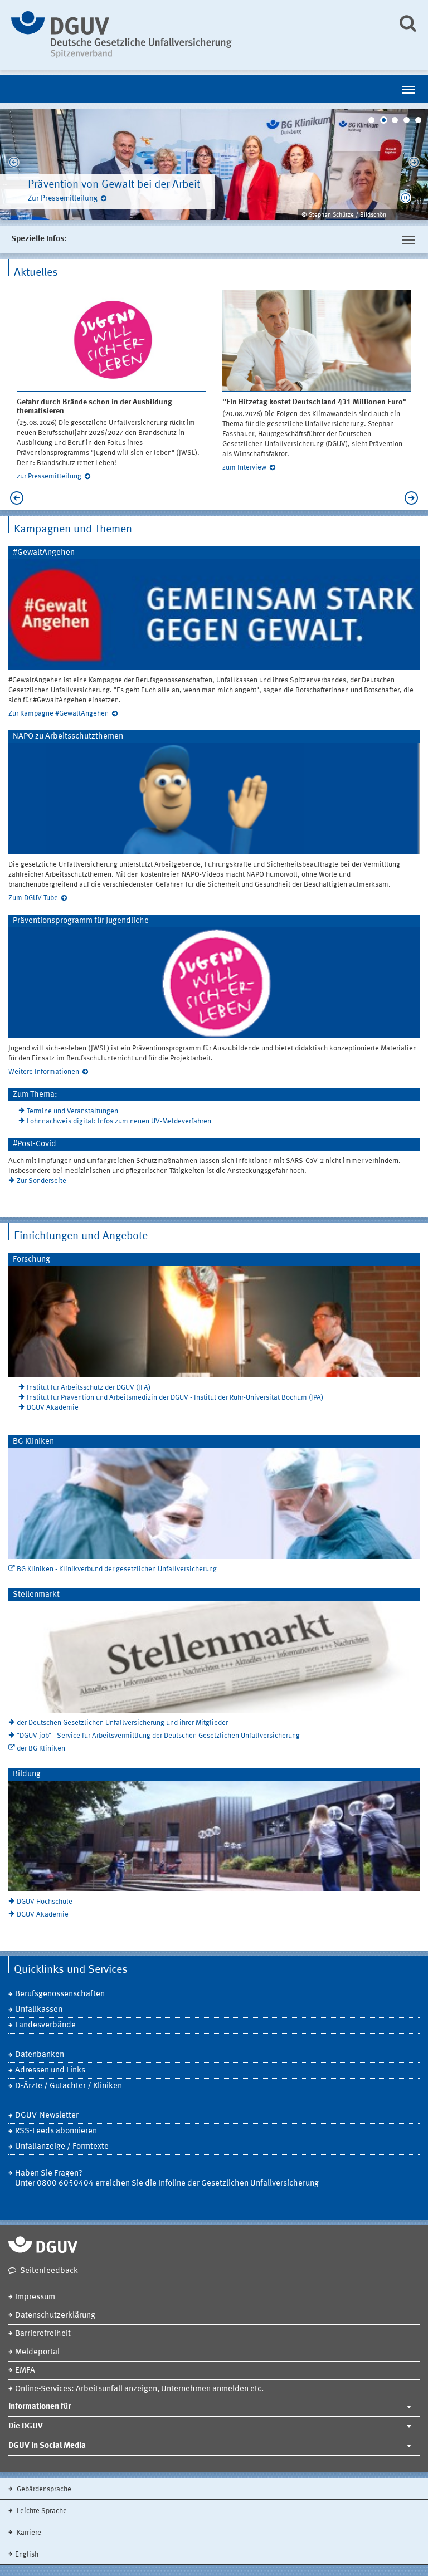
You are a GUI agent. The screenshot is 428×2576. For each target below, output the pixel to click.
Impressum (35, 2297)
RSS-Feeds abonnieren (56, 2131)
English (27, 2555)
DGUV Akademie (53, 1408)
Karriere (28, 2533)
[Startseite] (196, 35)
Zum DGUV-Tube (33, 898)
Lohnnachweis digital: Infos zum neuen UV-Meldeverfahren (119, 1121)
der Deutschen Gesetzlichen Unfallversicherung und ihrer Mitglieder (122, 1723)
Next (414, 164)
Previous (14, 164)
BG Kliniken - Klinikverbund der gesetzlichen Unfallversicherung (117, 1569)
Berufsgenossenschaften (60, 1994)
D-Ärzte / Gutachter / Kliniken (69, 2086)
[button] (406, 198)
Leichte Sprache (41, 2511)
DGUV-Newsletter (47, 2116)
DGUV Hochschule (45, 1902)
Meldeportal (37, 2352)
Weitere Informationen (44, 1072)
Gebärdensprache (43, 2489)
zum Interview (244, 468)
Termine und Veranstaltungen (72, 1111)
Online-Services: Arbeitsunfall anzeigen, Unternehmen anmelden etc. (139, 2389)
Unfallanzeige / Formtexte (62, 2147)
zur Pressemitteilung (49, 476)
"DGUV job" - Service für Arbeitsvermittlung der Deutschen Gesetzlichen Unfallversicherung (158, 1736)
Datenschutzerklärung (55, 2316)
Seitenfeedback (49, 2271)
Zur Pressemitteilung (63, 198)
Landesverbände (45, 2025)
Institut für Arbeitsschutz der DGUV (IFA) (89, 1388)
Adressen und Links (50, 2071)
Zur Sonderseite (42, 1181)
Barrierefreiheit (43, 2334)
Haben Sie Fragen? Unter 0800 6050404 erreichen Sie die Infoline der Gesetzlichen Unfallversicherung (167, 2179)
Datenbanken (40, 2055)
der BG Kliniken (41, 1749)
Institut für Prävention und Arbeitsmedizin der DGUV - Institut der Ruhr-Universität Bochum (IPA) (175, 1398)
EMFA (25, 2371)
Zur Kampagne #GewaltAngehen (59, 714)
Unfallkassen (39, 2010)
